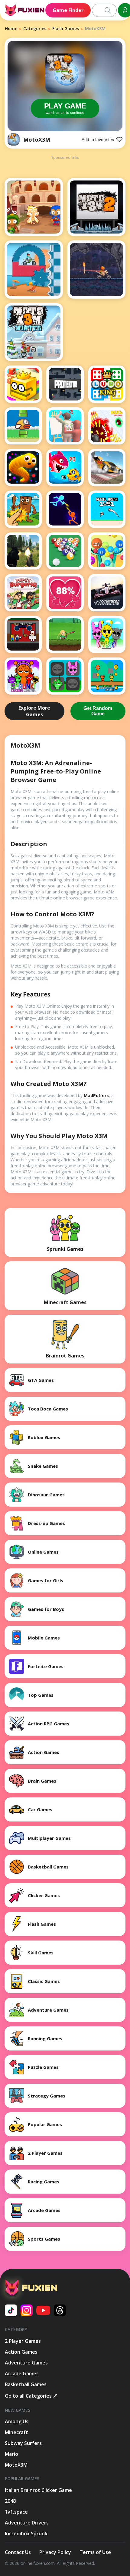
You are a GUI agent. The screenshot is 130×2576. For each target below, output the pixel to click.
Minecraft (16, 2432)
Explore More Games (34, 711)
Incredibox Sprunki (27, 2534)
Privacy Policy (55, 2552)
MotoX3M (37, 140)
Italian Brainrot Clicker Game (38, 2490)
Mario (11, 2454)
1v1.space (16, 2512)
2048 (10, 2501)
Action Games (21, 2352)
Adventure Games (26, 2363)
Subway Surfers (23, 2443)
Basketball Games (26, 2384)
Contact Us (18, 2552)
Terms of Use (95, 2552)
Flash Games (66, 28)
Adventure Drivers (27, 2523)
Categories (35, 28)
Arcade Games (22, 2374)
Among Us (17, 2421)
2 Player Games (23, 2341)
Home (11, 28)
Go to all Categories (28, 2396)
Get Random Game (98, 711)
